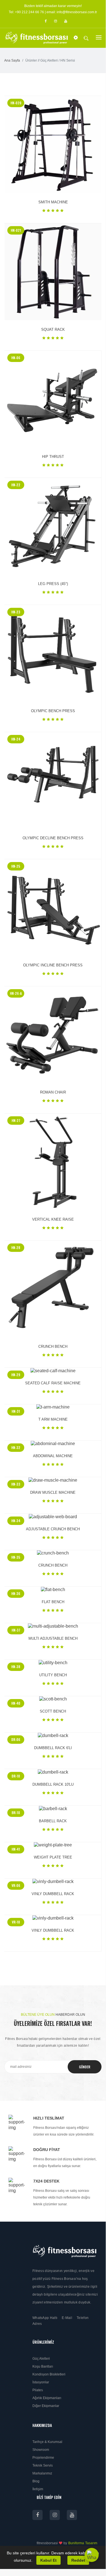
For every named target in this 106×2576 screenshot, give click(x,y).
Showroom (41, 2450)
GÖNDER (85, 2067)
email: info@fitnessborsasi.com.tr (72, 12)
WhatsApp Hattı (45, 2318)
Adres (37, 2324)
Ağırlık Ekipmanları (47, 2398)
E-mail (67, 2318)
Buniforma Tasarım (83, 2543)
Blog (36, 2481)
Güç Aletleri (41, 2359)
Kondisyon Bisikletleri (49, 2374)
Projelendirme (43, 2458)
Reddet (78, 2560)
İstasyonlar (41, 2382)
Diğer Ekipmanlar (46, 2406)
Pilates (38, 2390)
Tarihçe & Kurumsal (47, 2442)
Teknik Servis (43, 2465)
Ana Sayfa (12, 60)
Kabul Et (48, 2560)
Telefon (83, 2318)
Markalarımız (42, 2473)
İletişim (38, 2489)
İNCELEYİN (48, 144)
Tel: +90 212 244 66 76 (26, 12)
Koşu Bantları (43, 2366)
